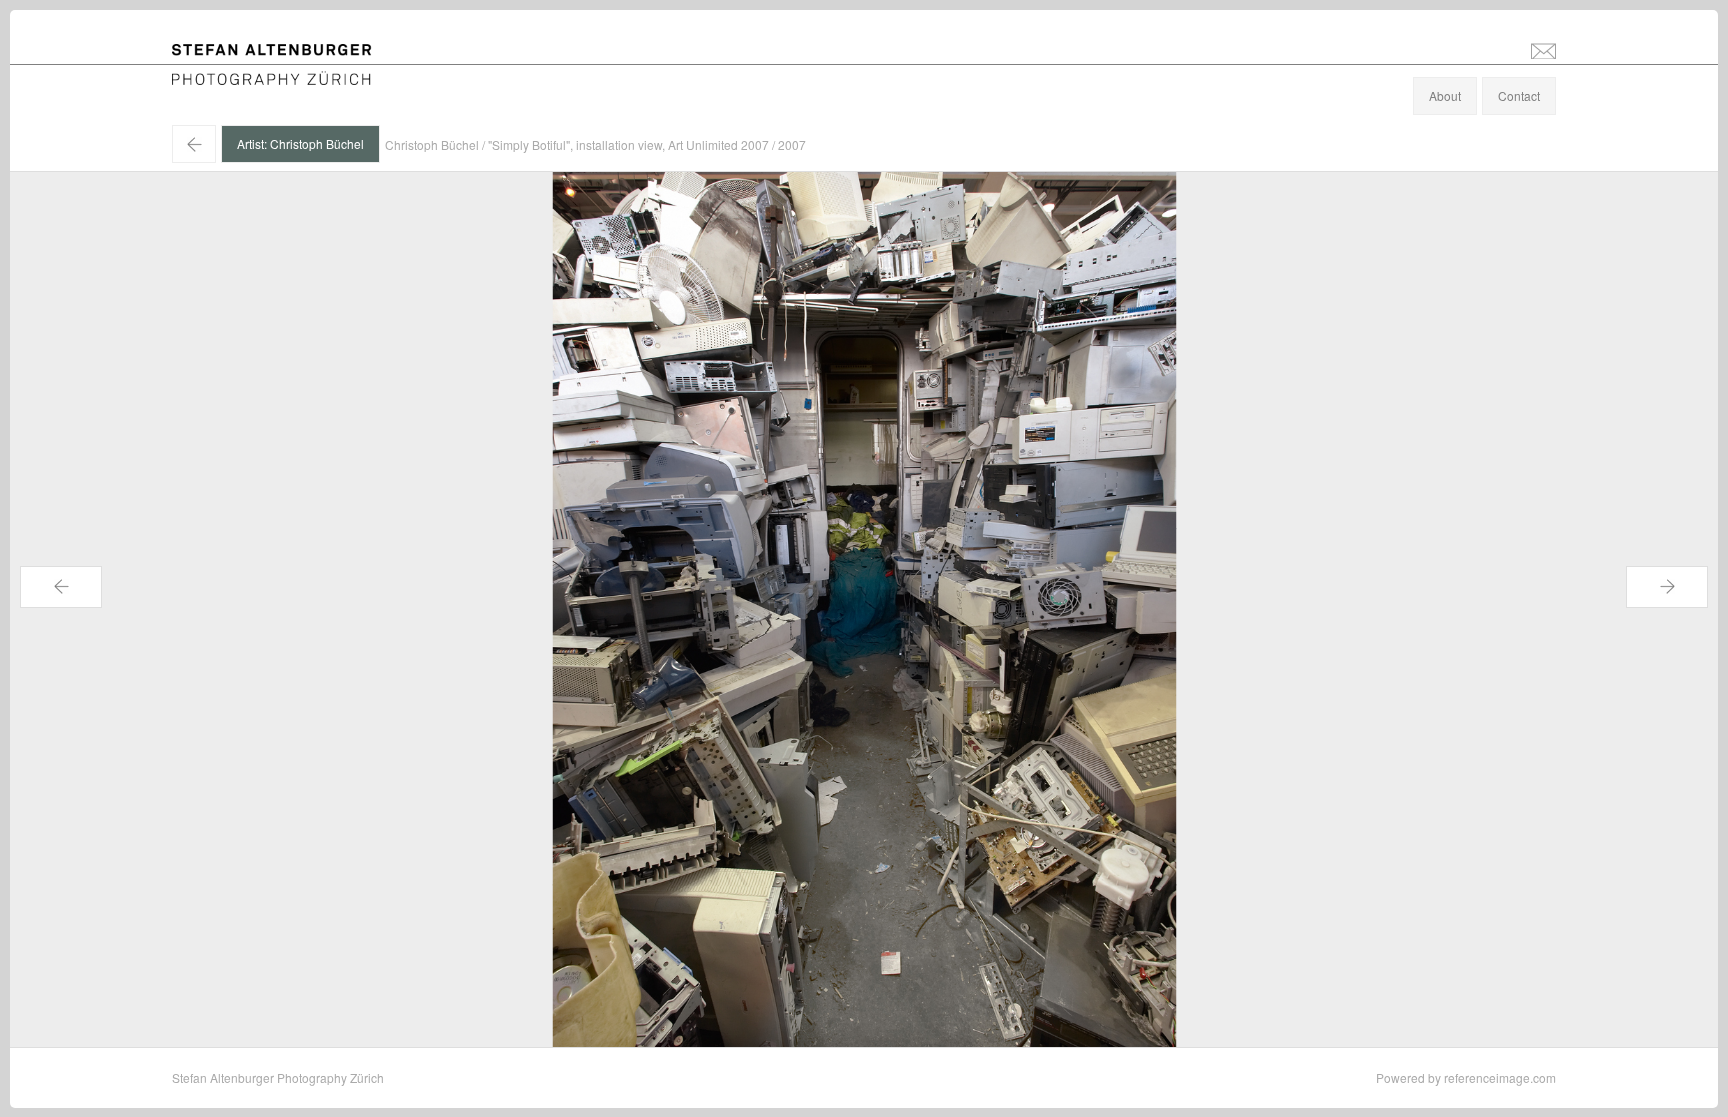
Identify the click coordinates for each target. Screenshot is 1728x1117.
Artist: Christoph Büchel (300, 143)
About (1445, 95)
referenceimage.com (1500, 1077)
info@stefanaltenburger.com (1543, 50)
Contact (1519, 95)
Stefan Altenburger (285, 53)
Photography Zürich (225, 74)
